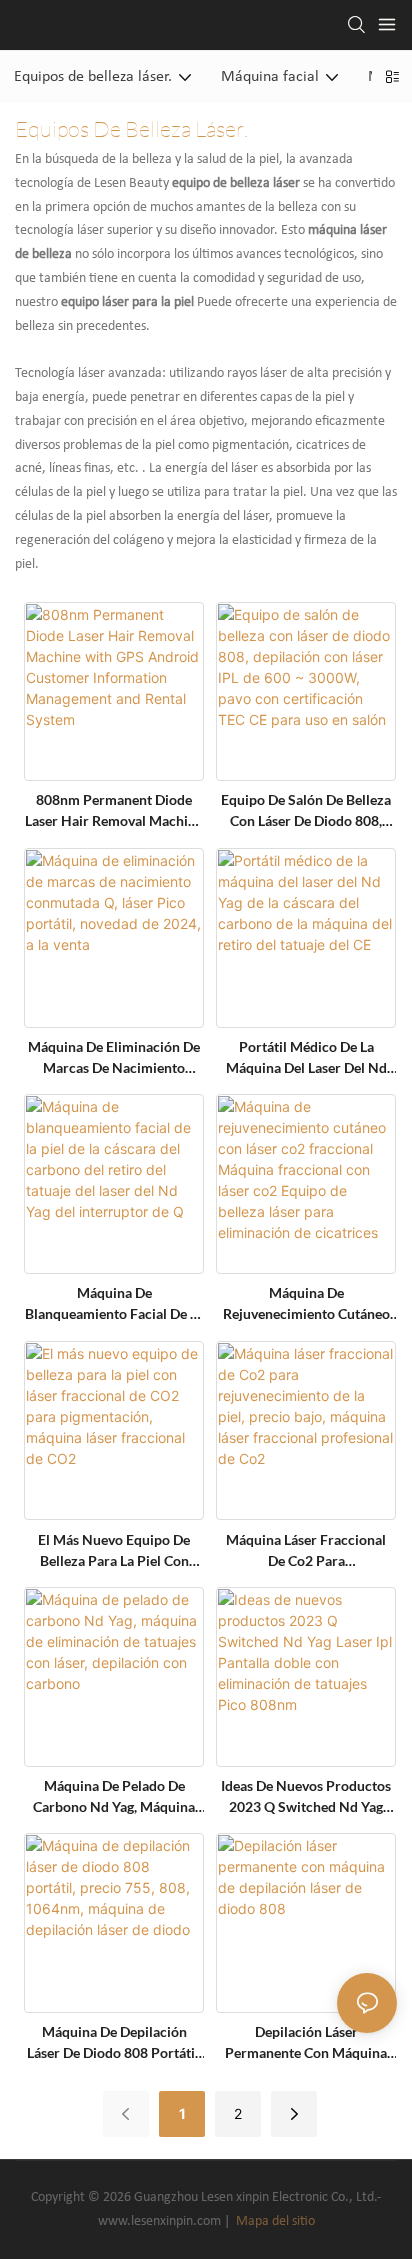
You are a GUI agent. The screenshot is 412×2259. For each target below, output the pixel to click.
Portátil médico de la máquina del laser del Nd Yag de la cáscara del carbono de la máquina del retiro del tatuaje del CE (306, 1058)
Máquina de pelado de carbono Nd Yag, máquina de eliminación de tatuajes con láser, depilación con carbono (114, 1797)
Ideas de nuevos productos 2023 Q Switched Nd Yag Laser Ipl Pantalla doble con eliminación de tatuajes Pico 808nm (306, 1797)
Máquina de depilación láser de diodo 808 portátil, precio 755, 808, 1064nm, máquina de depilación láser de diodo (114, 2043)
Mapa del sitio (274, 2221)
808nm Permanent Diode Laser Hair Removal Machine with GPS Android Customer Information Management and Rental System (114, 811)
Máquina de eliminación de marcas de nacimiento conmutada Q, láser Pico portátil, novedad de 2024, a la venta (114, 1058)
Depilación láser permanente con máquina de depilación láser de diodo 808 (306, 2043)
